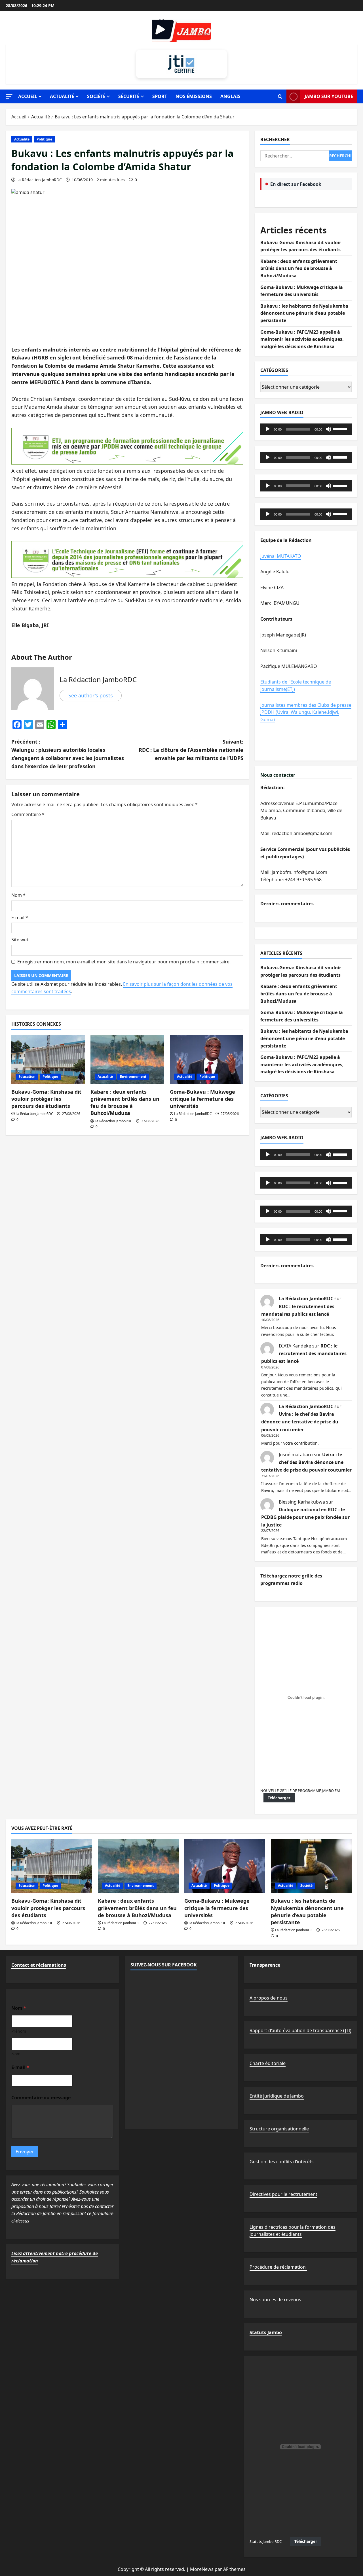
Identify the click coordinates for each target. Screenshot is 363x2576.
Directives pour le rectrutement (283, 2194)
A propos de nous (269, 1998)
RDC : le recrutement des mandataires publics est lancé (304, 1353)
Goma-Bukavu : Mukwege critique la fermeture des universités (202, 1099)
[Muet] (328, 429)
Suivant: (191, 750)
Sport (160, 96)
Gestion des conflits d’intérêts (282, 2162)
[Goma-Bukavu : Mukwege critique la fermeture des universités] (207, 1060)
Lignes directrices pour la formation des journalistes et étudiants (293, 2231)
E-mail (20, 917)
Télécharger (279, 1798)
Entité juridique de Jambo (277, 2096)
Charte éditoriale (268, 2063)
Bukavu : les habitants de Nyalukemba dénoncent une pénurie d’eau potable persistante (304, 313)
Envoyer (25, 2152)
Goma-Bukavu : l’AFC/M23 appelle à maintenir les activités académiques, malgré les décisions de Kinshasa (302, 339)
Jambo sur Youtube (329, 96)
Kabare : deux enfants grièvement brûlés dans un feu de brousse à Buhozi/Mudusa (125, 1102)
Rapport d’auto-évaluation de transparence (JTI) (300, 2030)
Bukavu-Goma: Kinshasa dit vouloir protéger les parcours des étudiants (46, 1099)
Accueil (28, 96)
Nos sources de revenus (275, 2300)
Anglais (230, 96)
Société (96, 96)
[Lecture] (268, 429)
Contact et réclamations (39, 1965)
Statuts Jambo (266, 2332)
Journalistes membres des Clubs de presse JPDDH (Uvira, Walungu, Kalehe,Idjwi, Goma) (306, 712)
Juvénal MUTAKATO (281, 556)
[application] (306, 429)
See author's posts (91, 695)
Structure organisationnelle (279, 2129)
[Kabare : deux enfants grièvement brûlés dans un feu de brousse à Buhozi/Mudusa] (127, 1060)
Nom (18, 895)
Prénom (19, 2031)
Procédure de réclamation (278, 2267)
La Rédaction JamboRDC (39, 180)
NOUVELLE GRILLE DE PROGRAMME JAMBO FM (300, 1791)
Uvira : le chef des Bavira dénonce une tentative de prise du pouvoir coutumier (300, 1422)
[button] (9, 96)
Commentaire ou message (41, 2098)
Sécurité (129, 96)
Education (27, 1077)
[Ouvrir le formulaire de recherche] (280, 97)
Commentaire (28, 814)
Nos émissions (194, 96)
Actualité (62, 96)
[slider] (341, 429)
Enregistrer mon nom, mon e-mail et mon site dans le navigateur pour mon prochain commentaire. (124, 962)
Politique (44, 139)
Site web (20, 940)
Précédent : (68, 754)
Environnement (133, 1077)
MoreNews (202, 2569)
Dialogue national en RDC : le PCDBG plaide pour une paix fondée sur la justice (305, 1517)
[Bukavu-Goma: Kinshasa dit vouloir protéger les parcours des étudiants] (48, 1060)
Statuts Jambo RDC (266, 2541)
